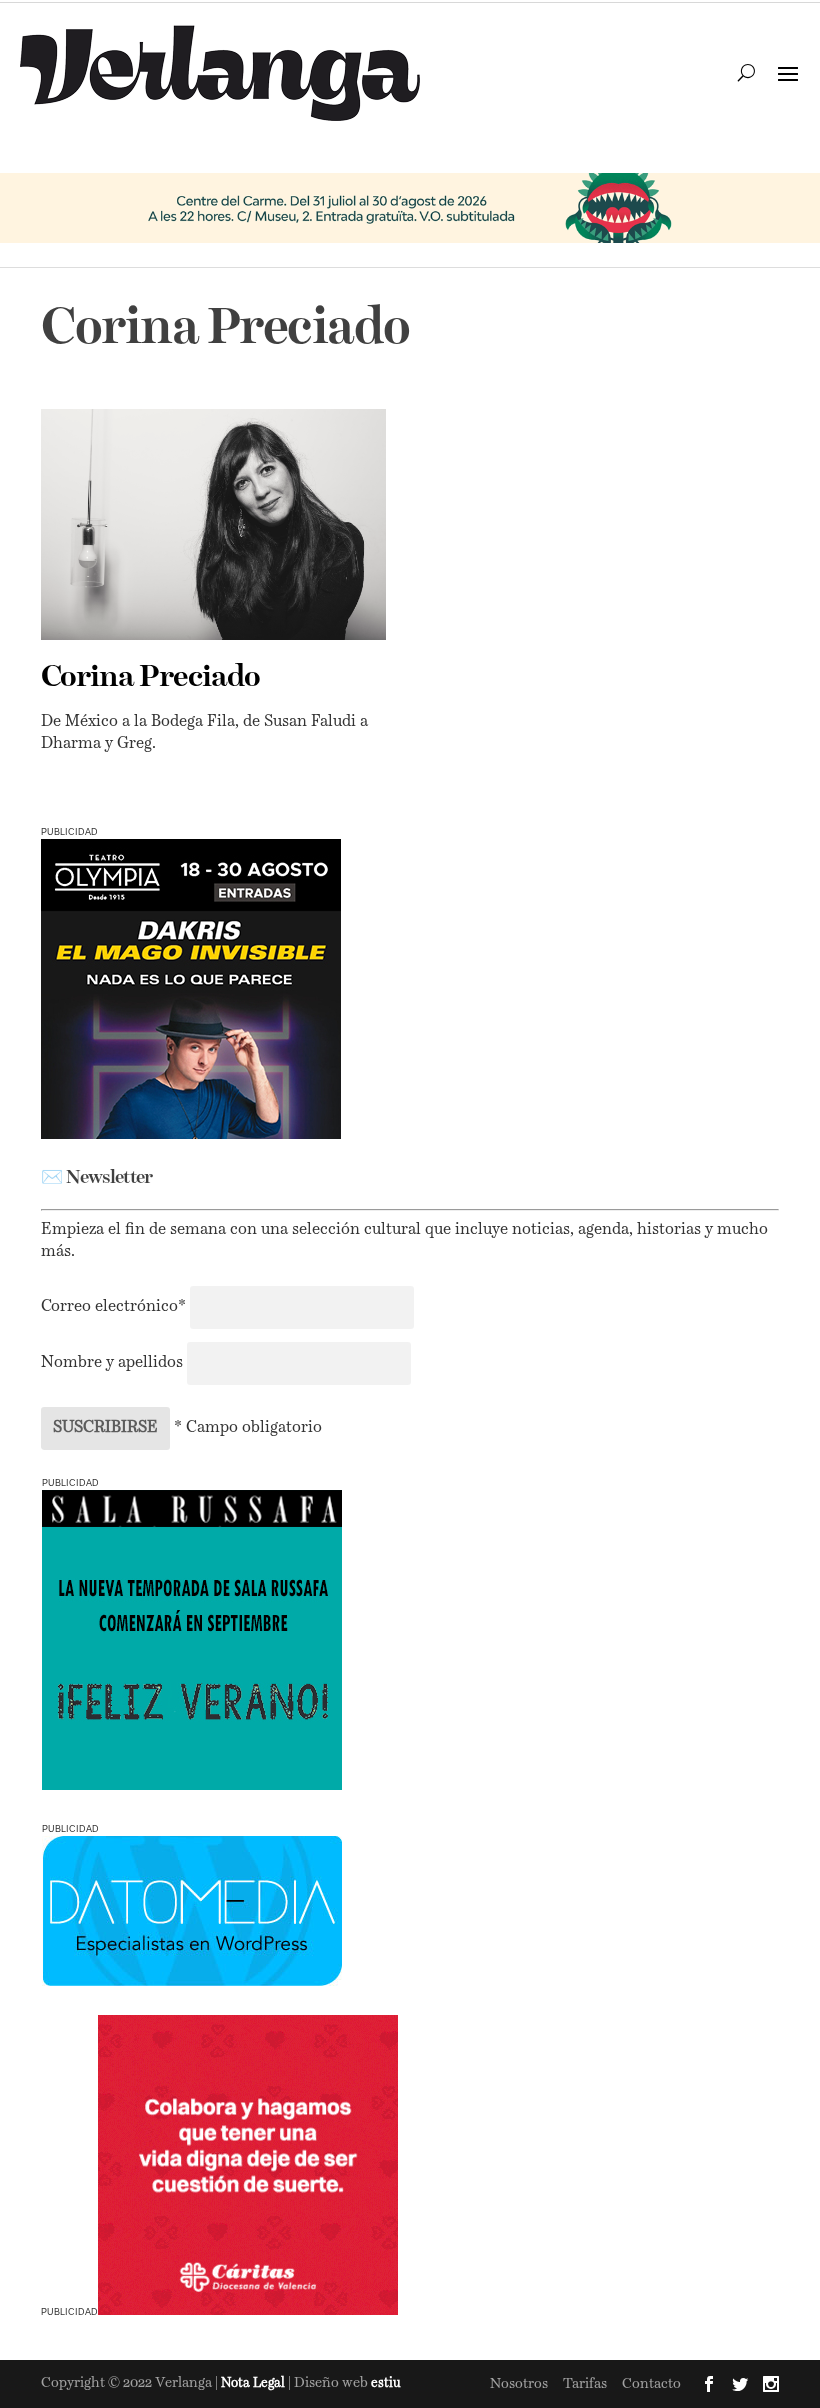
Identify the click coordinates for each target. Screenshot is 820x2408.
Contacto (651, 2384)
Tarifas (585, 2384)
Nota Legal (254, 2383)
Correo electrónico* (115, 1307)
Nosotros (519, 2384)
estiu (386, 2383)
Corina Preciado (150, 678)
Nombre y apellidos (112, 1363)
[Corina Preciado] (213, 524)
